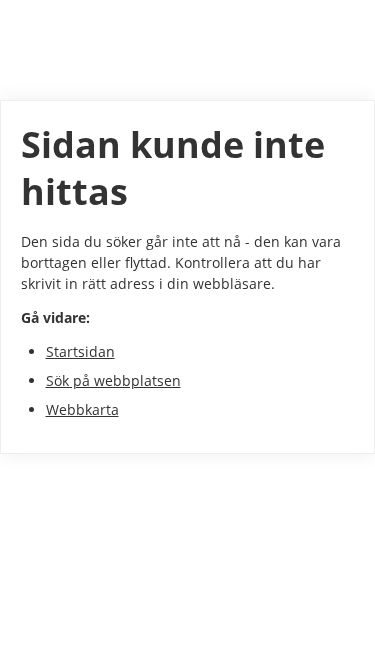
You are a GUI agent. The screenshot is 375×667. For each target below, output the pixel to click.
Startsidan (80, 351)
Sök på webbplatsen (113, 380)
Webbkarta (82, 409)
